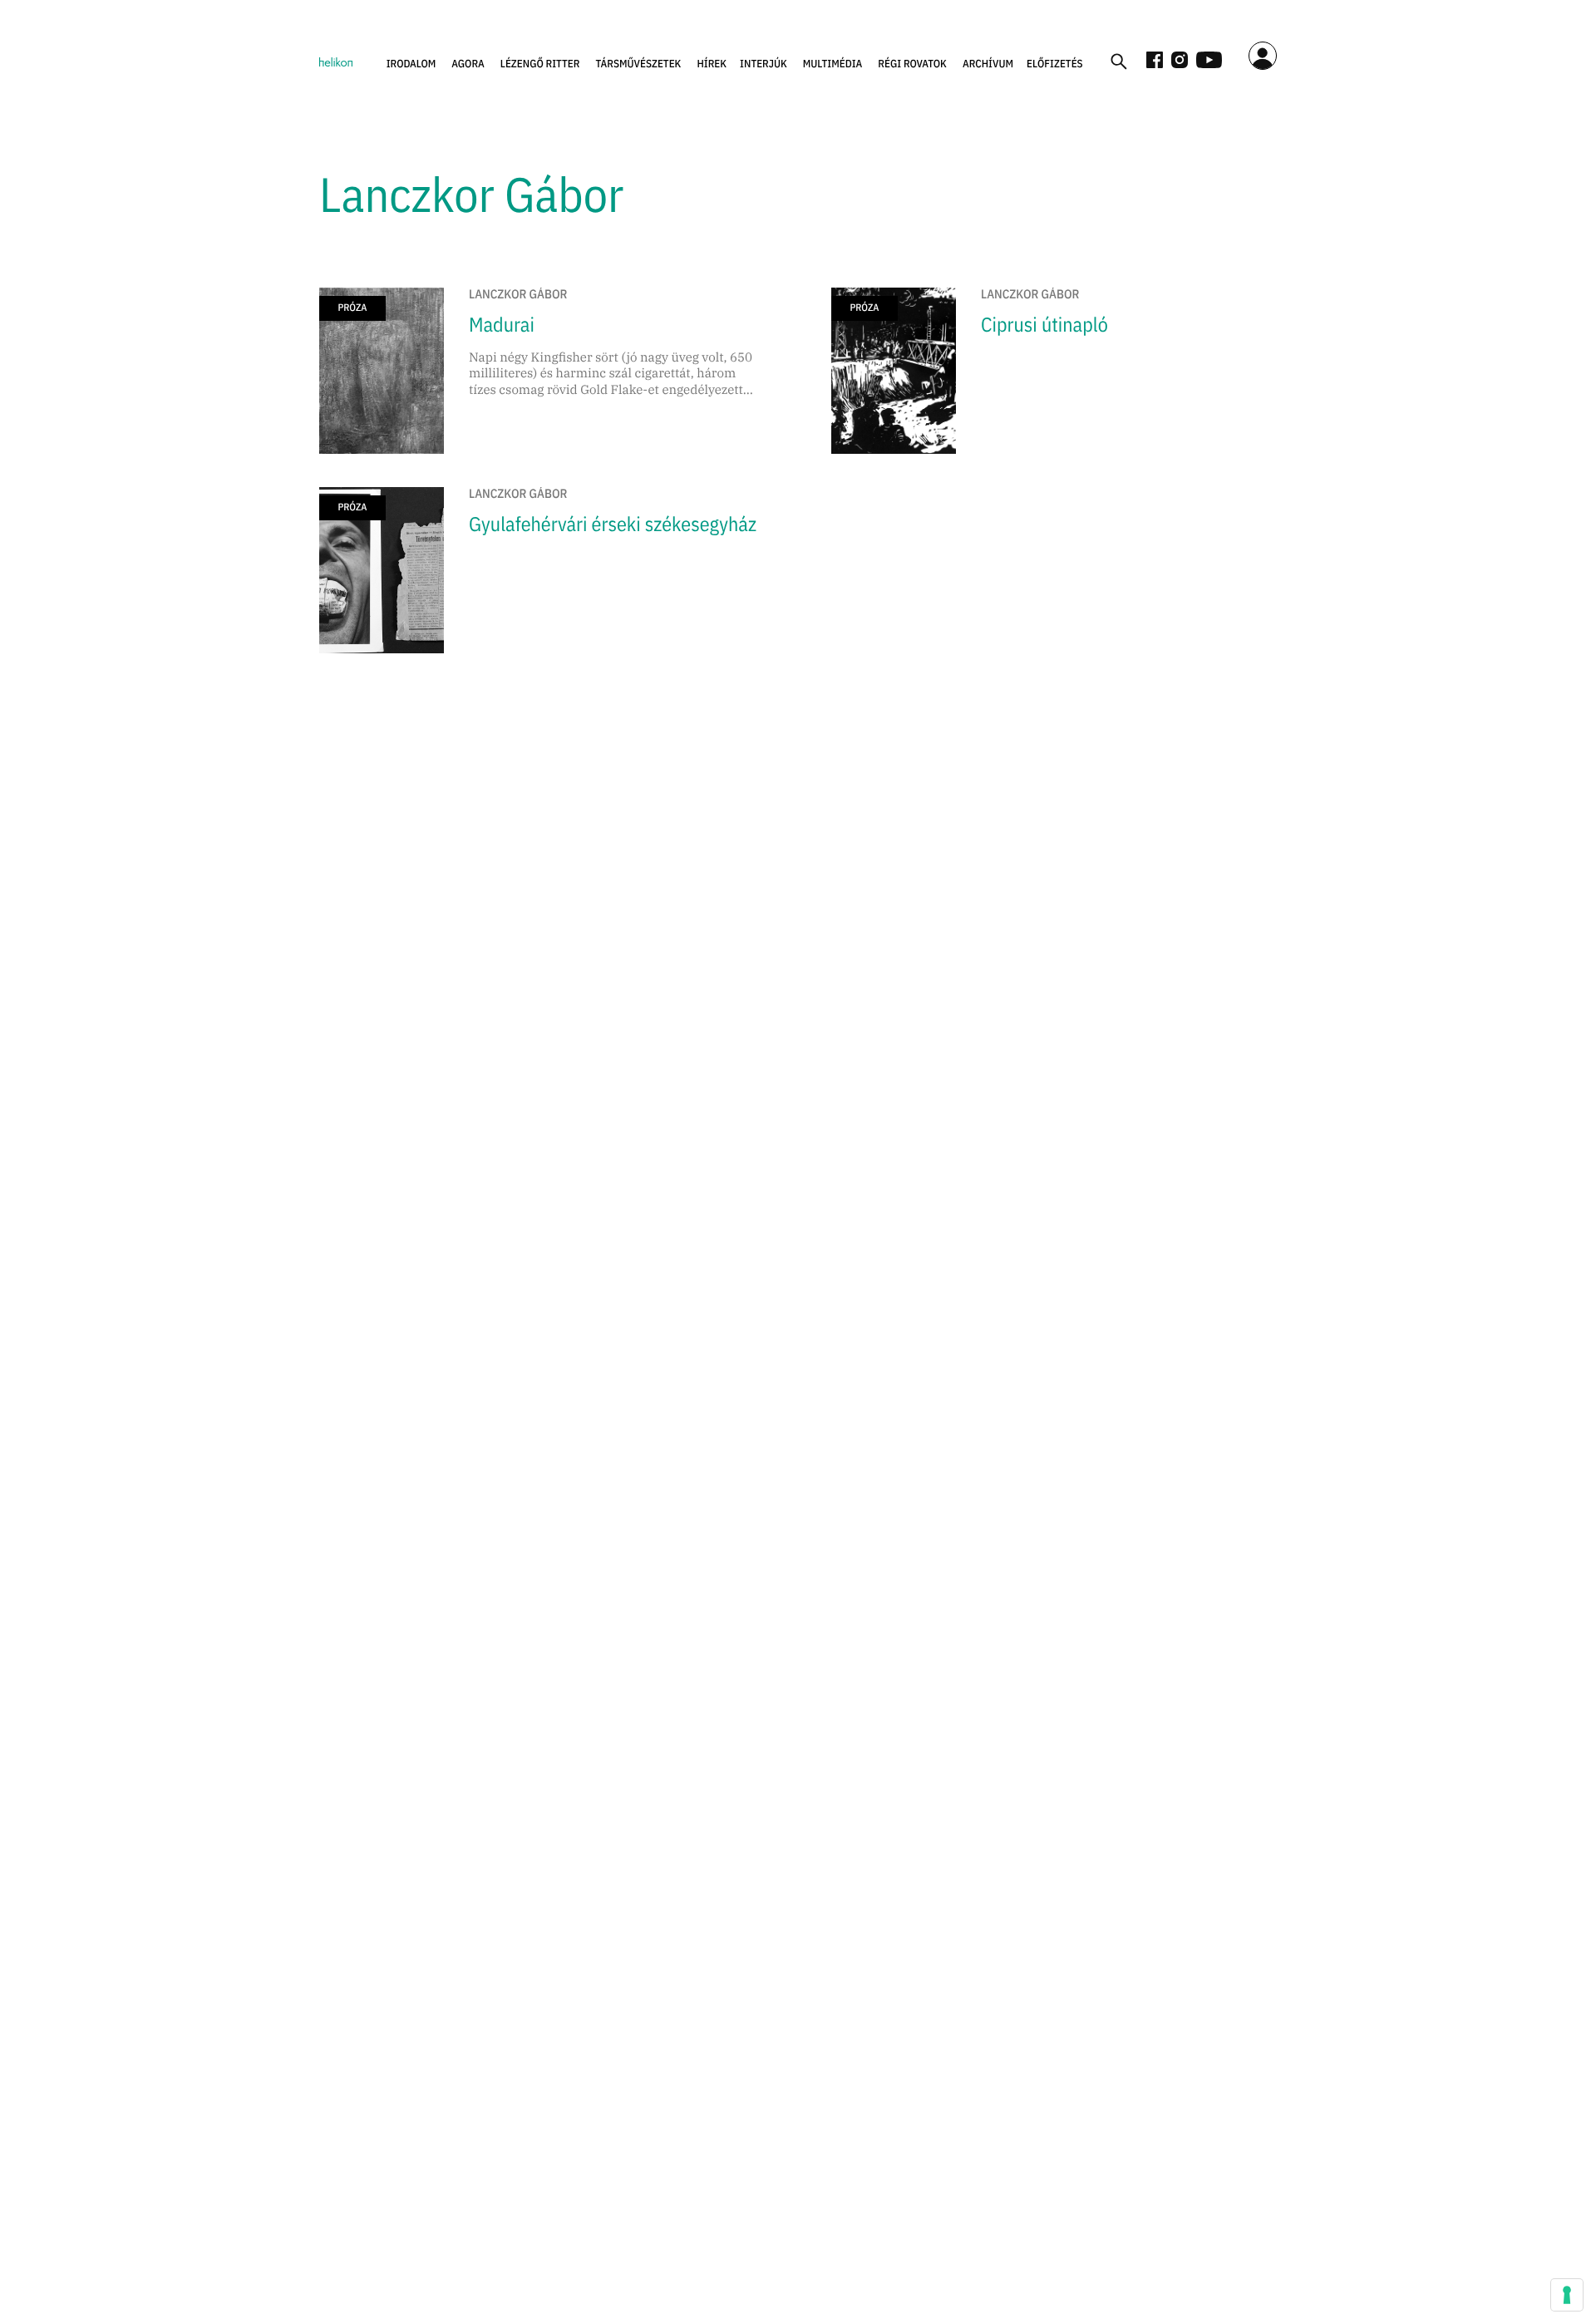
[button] (411, 64)
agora (468, 64)
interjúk (764, 64)
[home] (336, 61)
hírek (712, 64)
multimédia (833, 64)
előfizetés (1055, 64)
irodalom (411, 64)
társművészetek (639, 64)
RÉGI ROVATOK (912, 64)
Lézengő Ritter (540, 64)
